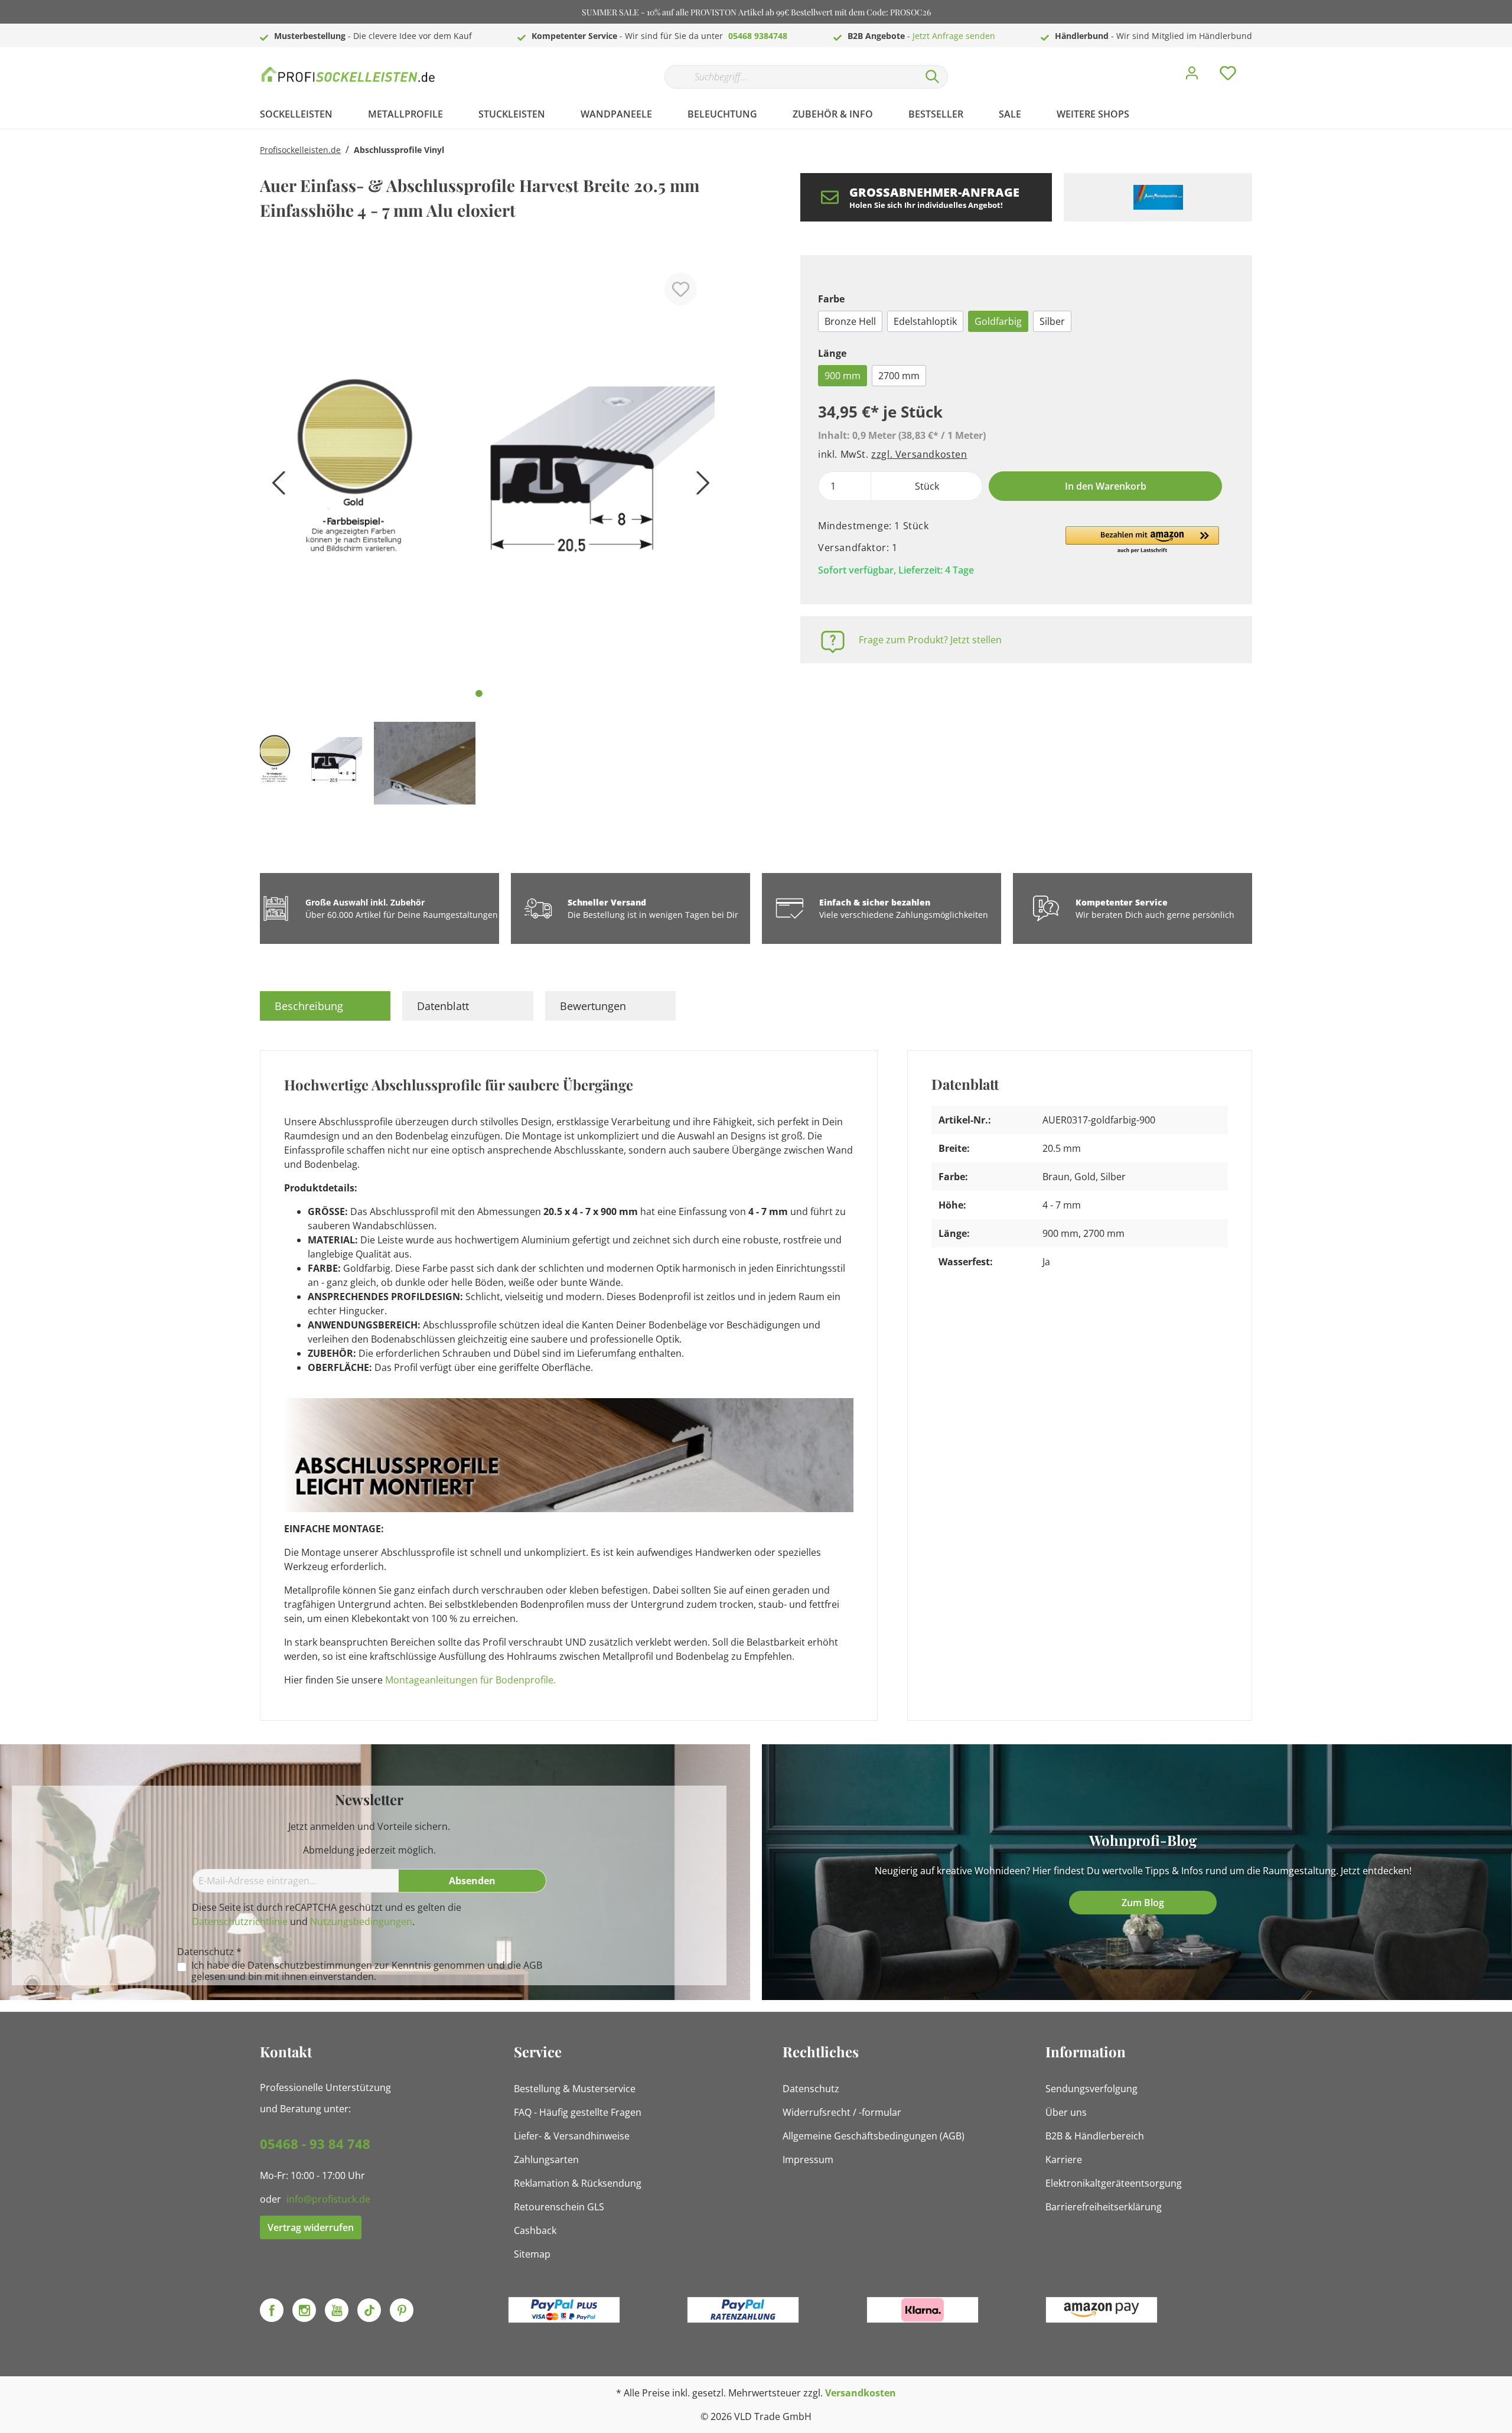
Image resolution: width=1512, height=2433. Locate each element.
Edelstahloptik (925, 321)
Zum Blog (1143, 1903)
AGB (533, 1965)
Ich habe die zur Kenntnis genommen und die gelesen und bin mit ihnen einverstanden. (367, 1971)
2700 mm (899, 376)
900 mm (843, 376)
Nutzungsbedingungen (361, 1921)
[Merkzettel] (1228, 76)
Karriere (1064, 2160)
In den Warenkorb (1106, 486)
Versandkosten (861, 2393)
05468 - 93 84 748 (315, 2144)
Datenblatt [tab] (443, 1006)
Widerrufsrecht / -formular (842, 2112)
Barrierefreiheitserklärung (1104, 2207)
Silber (1052, 321)
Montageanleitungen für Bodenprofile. (470, 1680)
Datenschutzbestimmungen (310, 1965)
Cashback (535, 2230)
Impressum (808, 2160)
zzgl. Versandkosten (919, 454)
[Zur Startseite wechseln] (348, 74)
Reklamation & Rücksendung (578, 2183)
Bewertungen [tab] (593, 1006)
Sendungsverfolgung (1091, 2089)
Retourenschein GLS (559, 2207)
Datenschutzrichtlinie (240, 1921)
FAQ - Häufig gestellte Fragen (578, 2112)
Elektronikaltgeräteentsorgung (1114, 2183)
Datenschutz (811, 2089)
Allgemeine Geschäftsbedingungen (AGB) (874, 2136)
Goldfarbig (998, 321)
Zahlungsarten (546, 2160)
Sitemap (532, 2254)
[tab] (325, 1006)
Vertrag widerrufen (311, 2227)
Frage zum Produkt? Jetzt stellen (930, 640)
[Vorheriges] (275, 487)
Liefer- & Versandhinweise (572, 2136)
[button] (1142, 540)
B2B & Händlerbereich (1095, 2136)
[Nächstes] (700, 487)
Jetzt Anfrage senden (954, 36)
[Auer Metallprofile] (1158, 197)
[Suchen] (933, 77)
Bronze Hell (850, 321)
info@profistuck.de (328, 2199)
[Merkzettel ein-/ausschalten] (681, 289)
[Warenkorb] (1257, 64)
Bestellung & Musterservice (575, 2089)
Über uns (1066, 2112)
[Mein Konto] (1192, 76)
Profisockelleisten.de (300, 150)
